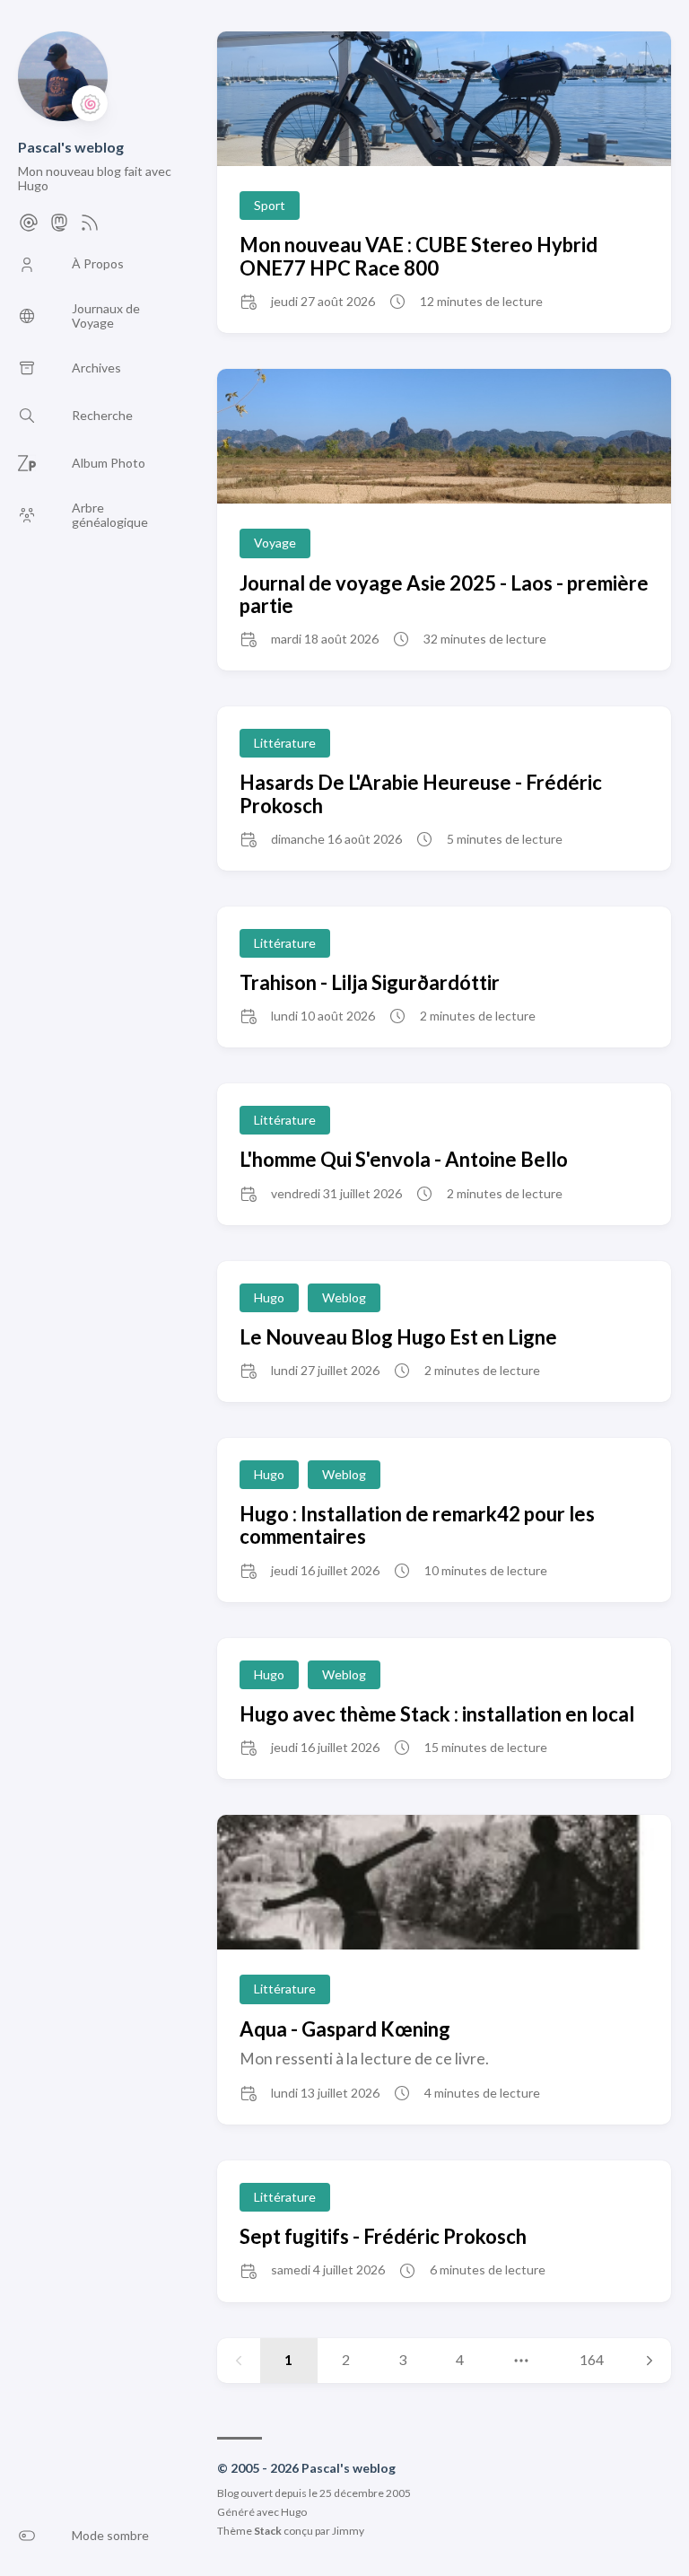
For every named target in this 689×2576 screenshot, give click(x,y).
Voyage (275, 543)
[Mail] (29, 228)
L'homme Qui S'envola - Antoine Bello (404, 1159)
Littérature (285, 743)
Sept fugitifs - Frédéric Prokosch (383, 2236)
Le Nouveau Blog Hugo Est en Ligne (398, 1337)
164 (592, 2359)
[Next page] (650, 2361)
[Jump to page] (522, 2361)
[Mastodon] (59, 228)
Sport (270, 205)
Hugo (269, 1297)
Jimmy (348, 2531)
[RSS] (90, 228)
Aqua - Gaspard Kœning (345, 2029)
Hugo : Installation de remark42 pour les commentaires (417, 1525)
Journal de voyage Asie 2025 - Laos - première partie (444, 594)
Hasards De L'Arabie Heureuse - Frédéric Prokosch (421, 793)
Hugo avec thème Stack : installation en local (437, 1714)
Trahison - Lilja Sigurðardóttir (370, 982)
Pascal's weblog (71, 147)
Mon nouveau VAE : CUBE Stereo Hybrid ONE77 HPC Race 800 (419, 256)
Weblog (344, 1297)
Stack (268, 2531)
